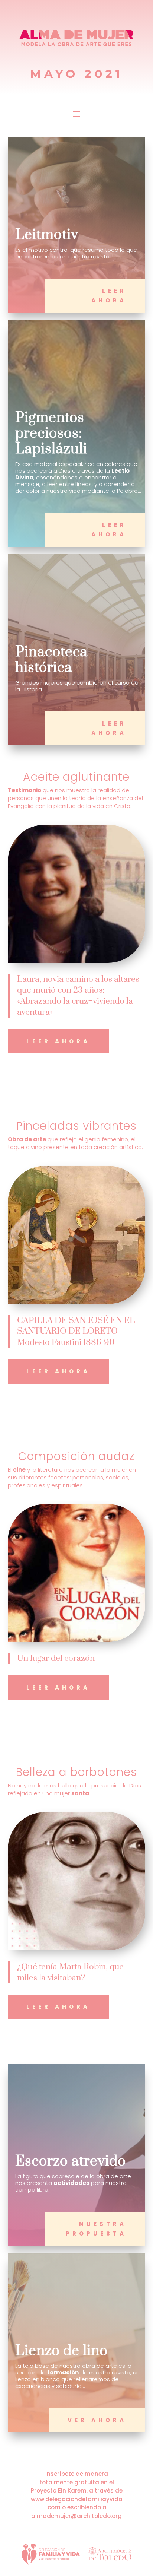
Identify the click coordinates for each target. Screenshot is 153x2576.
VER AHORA (97, 2420)
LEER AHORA (109, 296)
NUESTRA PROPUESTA (96, 2229)
